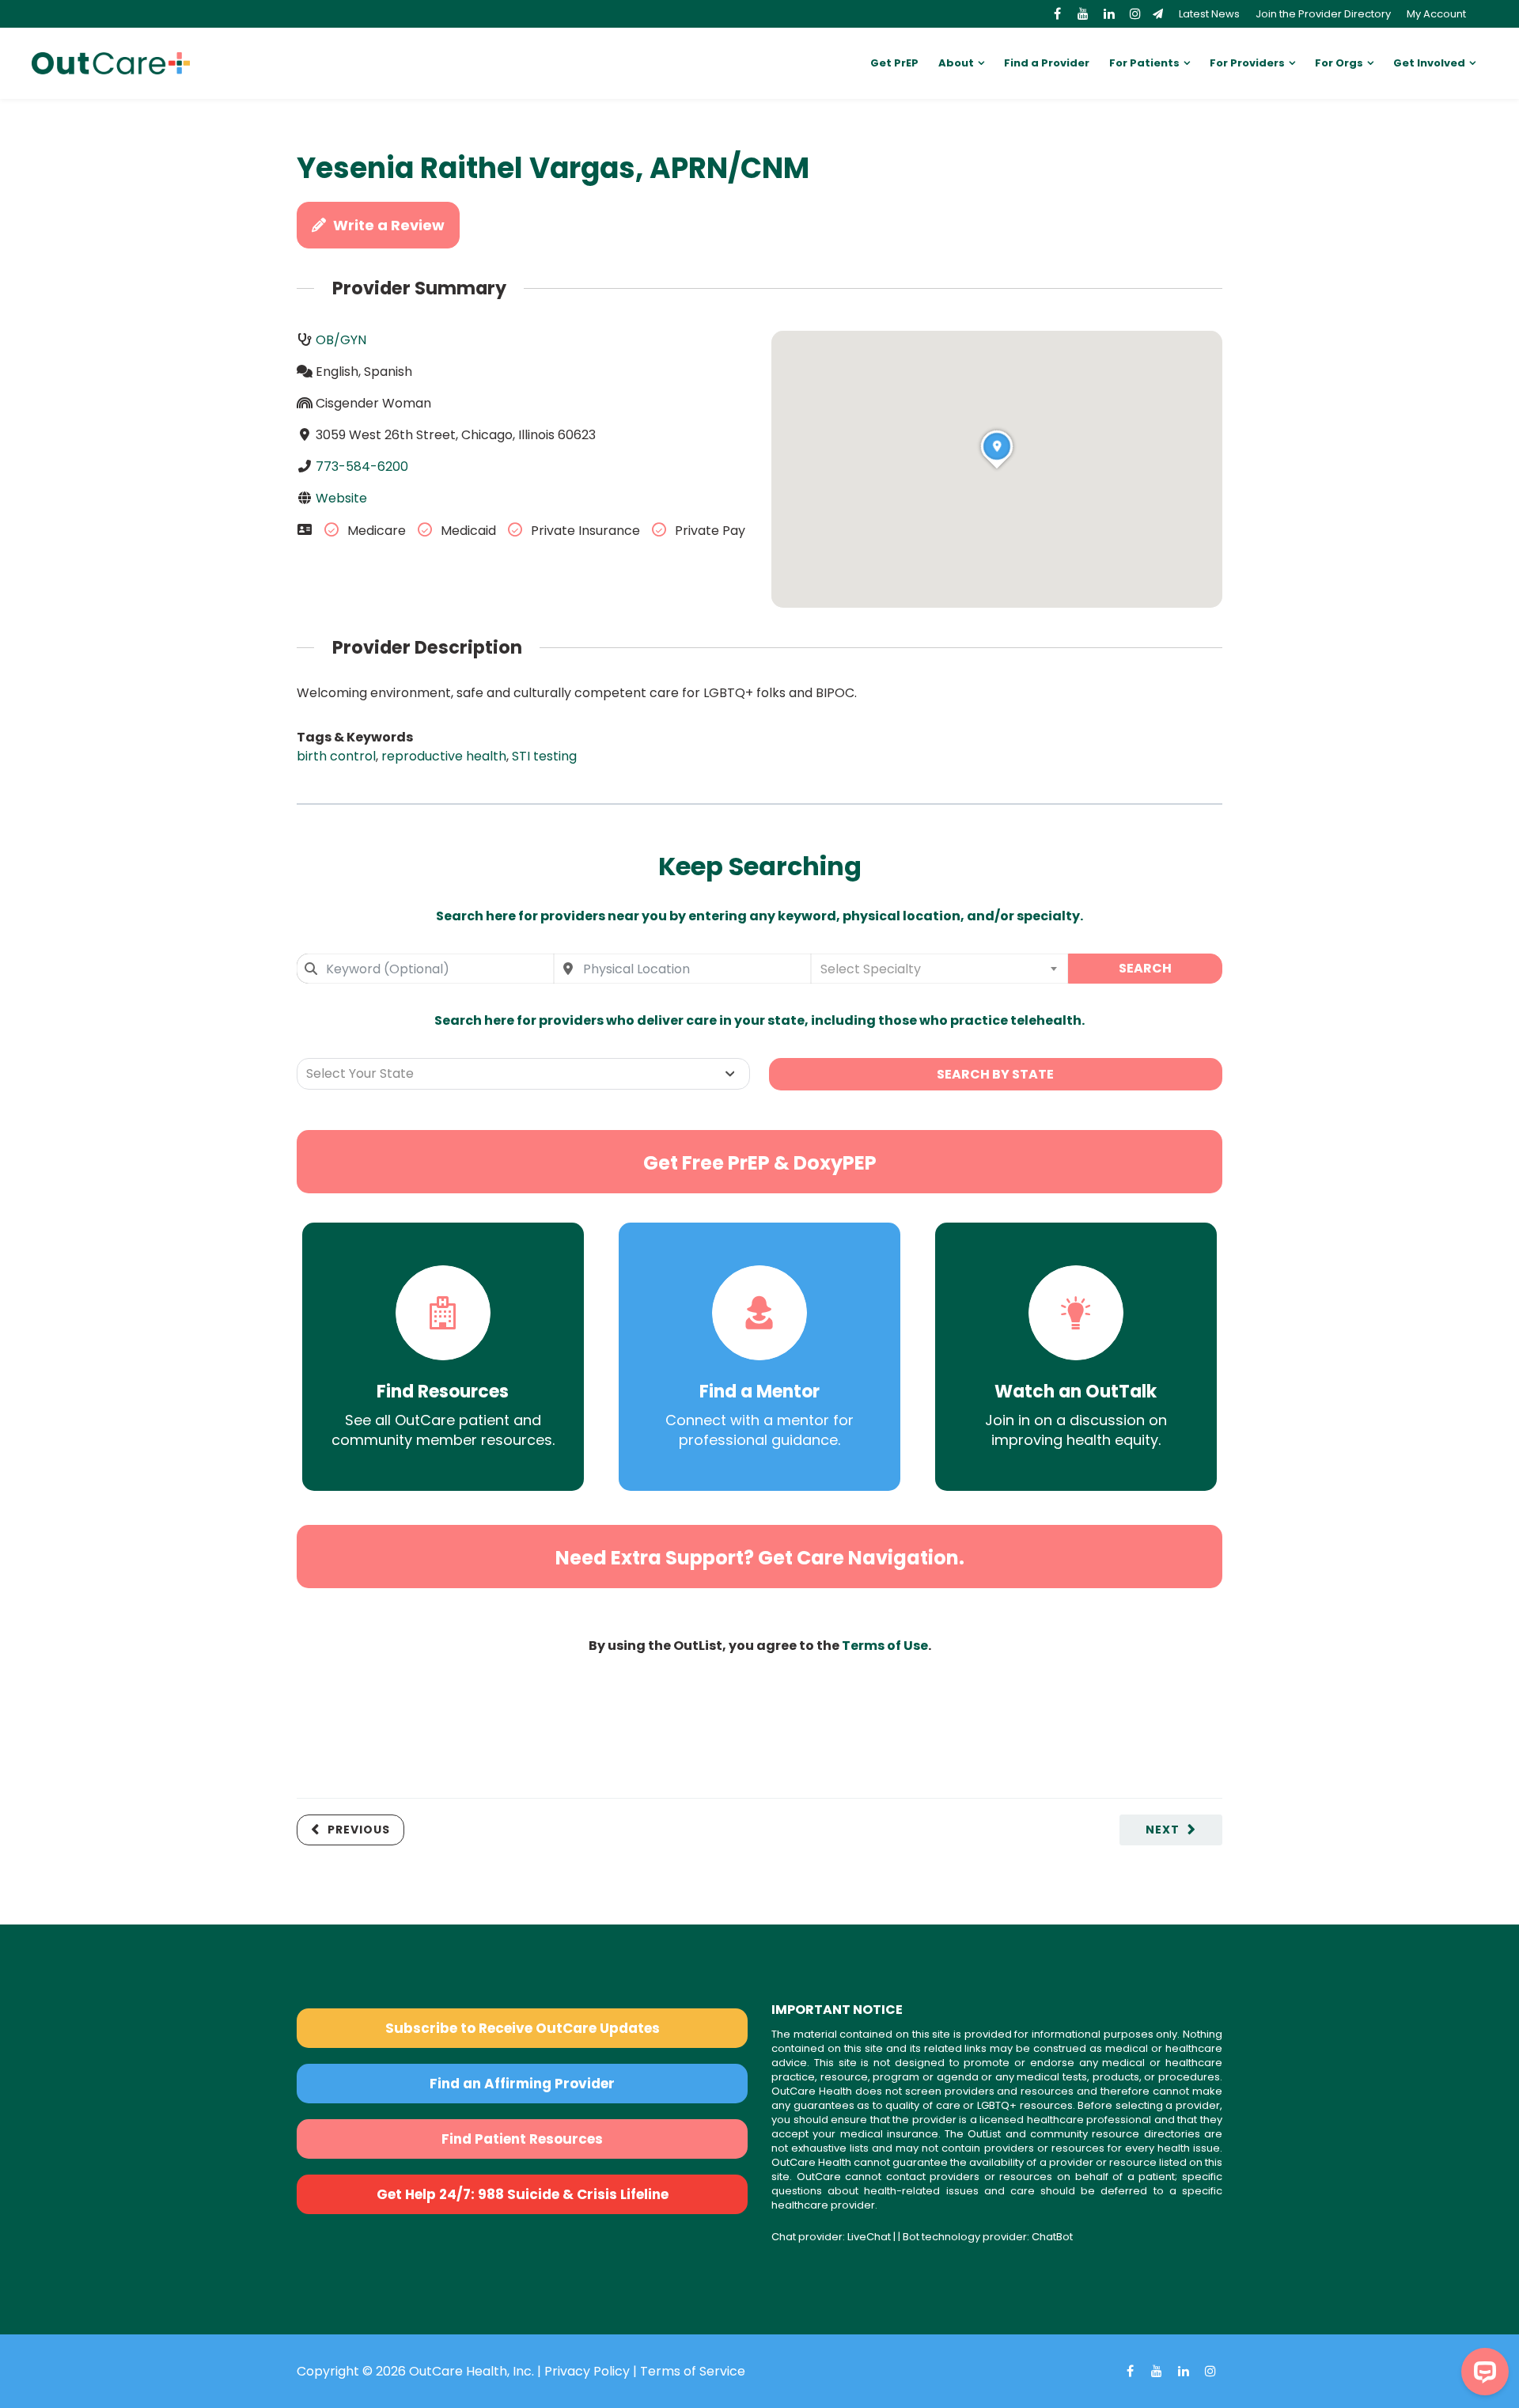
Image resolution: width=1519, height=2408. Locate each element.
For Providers (1247, 63)
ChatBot (1052, 2237)
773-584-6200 (362, 466)
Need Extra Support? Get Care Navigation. (760, 1558)
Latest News (1209, 14)
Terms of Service (693, 2371)
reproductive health (444, 756)
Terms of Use (885, 1646)
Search (1145, 968)
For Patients (1144, 63)
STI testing (544, 756)
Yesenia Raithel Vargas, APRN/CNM (553, 168)
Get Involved (1429, 63)
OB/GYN (341, 340)
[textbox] (939, 969)
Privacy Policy (587, 2371)
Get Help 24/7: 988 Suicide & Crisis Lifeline (523, 2194)
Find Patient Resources (522, 2139)
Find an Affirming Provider (522, 2084)
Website (341, 498)
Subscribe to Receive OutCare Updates (523, 2028)
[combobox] (425, 969)
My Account (1436, 14)
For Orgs (1339, 63)
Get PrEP (894, 63)
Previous (359, 1830)
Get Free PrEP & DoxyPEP (760, 1163)
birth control (336, 756)
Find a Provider (1047, 63)
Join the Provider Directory (1323, 14)
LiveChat (869, 2237)
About (956, 63)
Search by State (995, 1074)
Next (1163, 1830)
